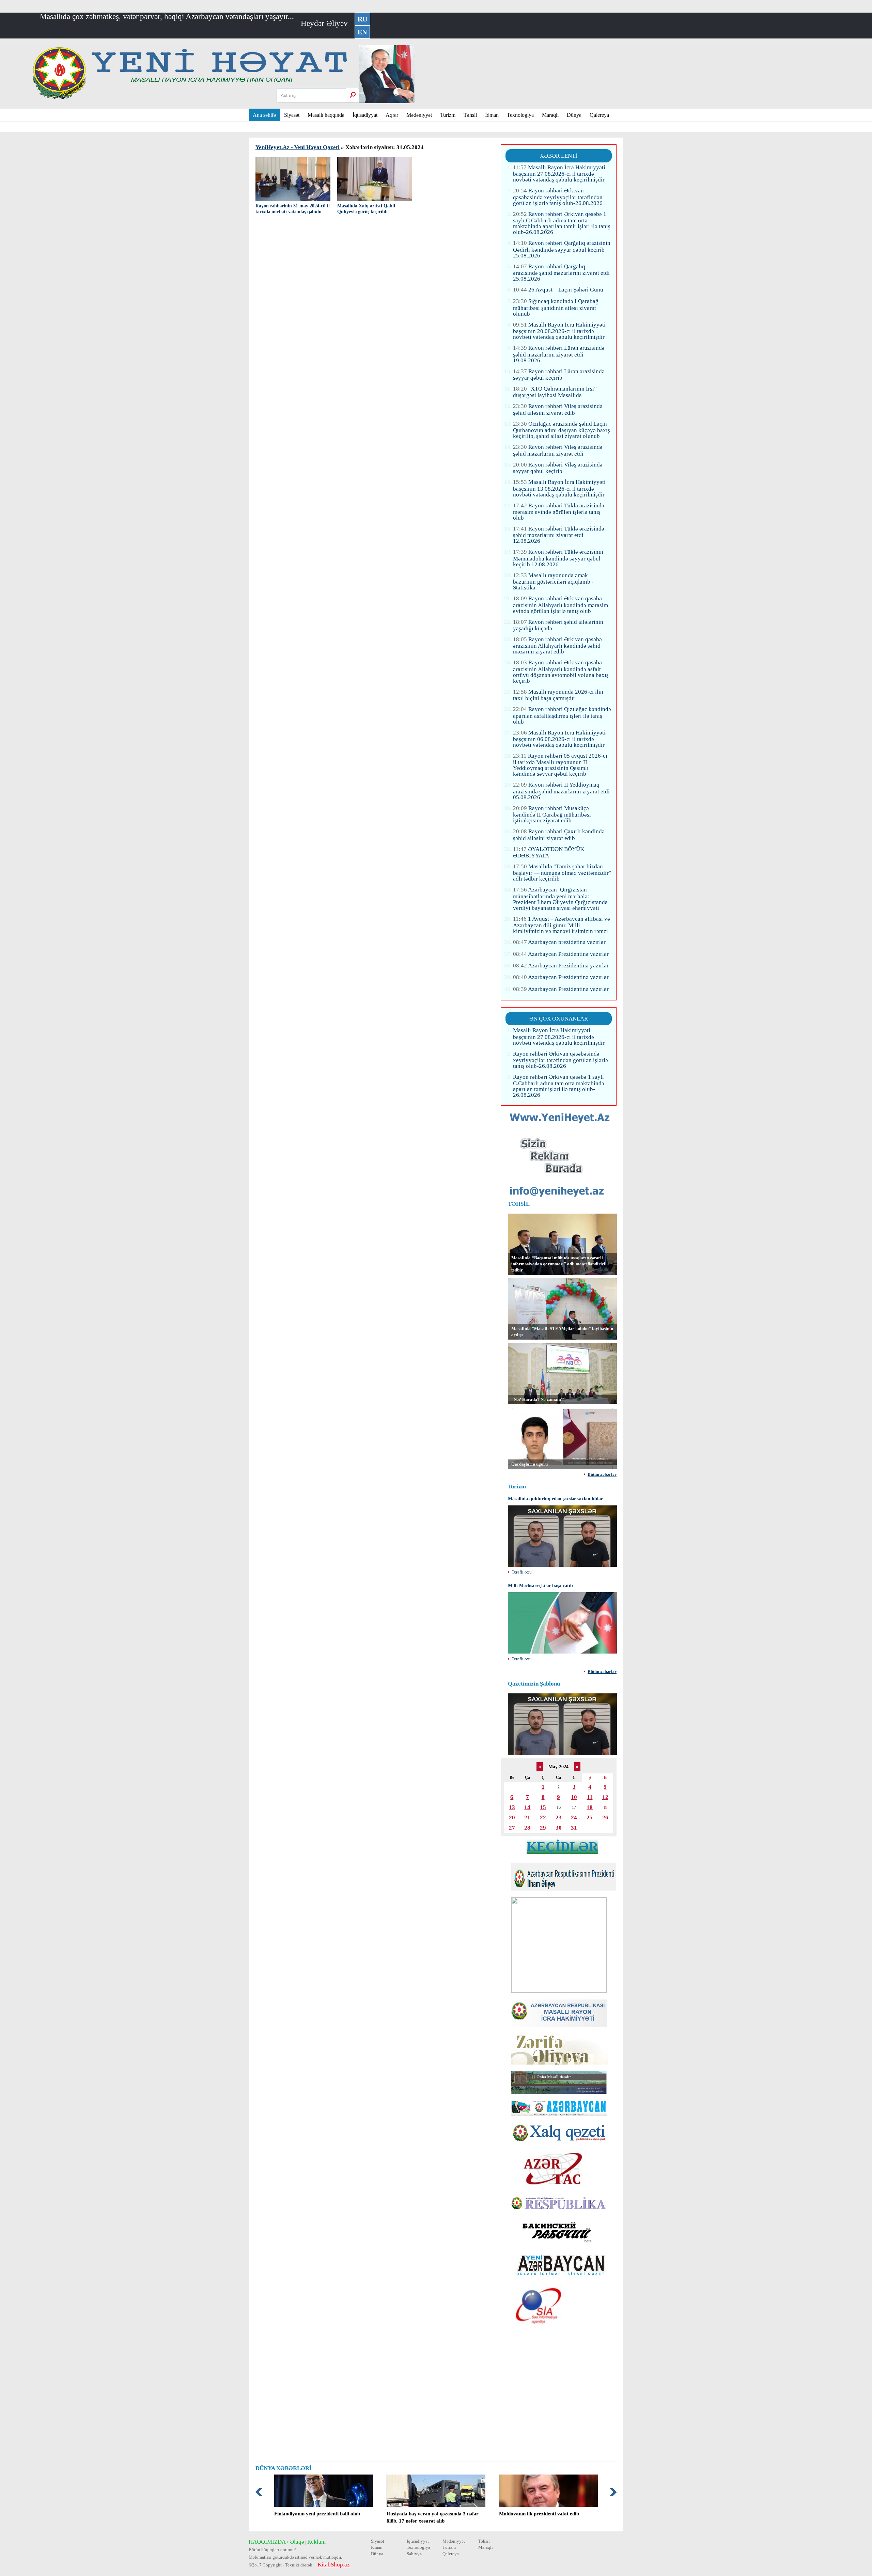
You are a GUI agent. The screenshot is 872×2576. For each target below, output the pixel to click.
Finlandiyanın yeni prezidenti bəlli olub (317, 2514)
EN (362, 32)
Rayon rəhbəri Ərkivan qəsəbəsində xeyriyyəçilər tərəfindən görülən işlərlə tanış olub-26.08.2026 (558, 197)
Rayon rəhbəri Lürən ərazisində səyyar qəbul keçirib (559, 375)
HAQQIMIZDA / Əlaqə (276, 2542)
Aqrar (392, 115)
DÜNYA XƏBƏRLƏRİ (284, 2468)
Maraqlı (550, 115)
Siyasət (292, 115)
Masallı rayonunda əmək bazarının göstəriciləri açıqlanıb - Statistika (553, 581)
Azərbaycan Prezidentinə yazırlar (561, 954)
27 (512, 1828)
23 (559, 1818)
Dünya (574, 115)
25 (590, 1818)
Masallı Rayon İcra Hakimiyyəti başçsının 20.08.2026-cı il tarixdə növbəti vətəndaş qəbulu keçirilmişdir (559, 331)
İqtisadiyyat (365, 115)
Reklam (316, 2542)
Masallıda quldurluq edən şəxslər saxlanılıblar (555, 1499)
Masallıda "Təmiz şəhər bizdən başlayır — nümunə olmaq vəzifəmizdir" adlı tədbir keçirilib (562, 873)
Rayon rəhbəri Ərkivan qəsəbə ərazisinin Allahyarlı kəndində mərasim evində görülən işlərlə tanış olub (560, 605)
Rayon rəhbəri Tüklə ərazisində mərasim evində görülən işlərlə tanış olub (559, 512)
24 (574, 1818)
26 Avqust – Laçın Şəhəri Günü (558, 290)
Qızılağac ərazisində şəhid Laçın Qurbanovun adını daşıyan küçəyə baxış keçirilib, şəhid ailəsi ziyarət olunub (562, 430)
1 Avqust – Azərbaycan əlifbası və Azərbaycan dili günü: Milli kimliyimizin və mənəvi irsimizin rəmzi (562, 925)
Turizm (448, 115)
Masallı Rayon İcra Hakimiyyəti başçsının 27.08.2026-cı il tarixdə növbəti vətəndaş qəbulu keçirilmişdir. (559, 173)
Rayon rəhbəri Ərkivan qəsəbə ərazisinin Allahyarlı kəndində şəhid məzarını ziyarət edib (557, 645)
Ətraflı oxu (522, 1572)
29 (543, 1828)
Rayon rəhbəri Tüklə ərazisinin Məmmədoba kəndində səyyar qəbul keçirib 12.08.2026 (558, 558)
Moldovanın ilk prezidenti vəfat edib (539, 2514)
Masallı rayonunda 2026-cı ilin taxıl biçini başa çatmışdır (558, 695)
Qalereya (599, 115)
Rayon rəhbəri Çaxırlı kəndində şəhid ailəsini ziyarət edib (559, 835)
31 (574, 1828)
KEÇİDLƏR (562, 1846)
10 (574, 1797)
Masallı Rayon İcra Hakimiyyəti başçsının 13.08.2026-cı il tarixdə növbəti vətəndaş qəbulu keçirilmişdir (559, 488)
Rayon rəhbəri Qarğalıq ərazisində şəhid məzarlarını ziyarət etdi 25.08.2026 (561, 273)
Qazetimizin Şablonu (534, 1684)
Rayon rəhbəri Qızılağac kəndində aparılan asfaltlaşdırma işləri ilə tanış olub (562, 715)
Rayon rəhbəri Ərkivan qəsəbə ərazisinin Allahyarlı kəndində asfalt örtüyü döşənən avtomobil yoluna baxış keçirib (561, 671)
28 (527, 1828)
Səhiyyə (414, 2554)
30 (559, 1828)
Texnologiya (520, 115)
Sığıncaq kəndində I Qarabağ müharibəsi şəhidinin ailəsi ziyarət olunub (556, 307)
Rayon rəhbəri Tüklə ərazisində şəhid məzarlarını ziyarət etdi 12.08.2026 (559, 535)
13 (512, 1807)
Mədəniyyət (419, 115)
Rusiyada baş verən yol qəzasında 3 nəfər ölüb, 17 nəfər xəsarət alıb (433, 2517)
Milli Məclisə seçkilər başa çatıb (540, 1586)
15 (543, 1807)
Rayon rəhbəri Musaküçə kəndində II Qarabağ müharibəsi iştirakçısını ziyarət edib (552, 814)
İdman (492, 115)
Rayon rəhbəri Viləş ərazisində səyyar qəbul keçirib (558, 468)
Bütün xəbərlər (602, 1475)
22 (543, 1818)
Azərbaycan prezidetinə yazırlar (559, 942)
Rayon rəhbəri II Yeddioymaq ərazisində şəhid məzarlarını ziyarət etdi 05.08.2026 (561, 791)
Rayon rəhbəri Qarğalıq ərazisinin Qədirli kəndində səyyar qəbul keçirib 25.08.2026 (562, 249)
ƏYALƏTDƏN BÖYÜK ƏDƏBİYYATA (549, 852)
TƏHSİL (519, 1204)
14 (527, 1807)
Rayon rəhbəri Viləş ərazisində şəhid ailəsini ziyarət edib (558, 409)
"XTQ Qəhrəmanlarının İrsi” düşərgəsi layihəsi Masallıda (555, 392)
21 (527, 1818)
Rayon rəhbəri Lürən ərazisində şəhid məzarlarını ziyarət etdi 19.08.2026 (559, 354)
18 (590, 1807)
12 (605, 1797)
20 (512, 1818)
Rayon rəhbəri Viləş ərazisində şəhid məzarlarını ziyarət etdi (558, 450)
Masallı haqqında (326, 115)
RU (362, 19)
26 (605, 1818)
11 (590, 1797)
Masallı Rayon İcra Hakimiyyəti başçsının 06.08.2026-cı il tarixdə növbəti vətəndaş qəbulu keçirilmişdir (559, 739)
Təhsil (470, 115)
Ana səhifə (264, 115)
